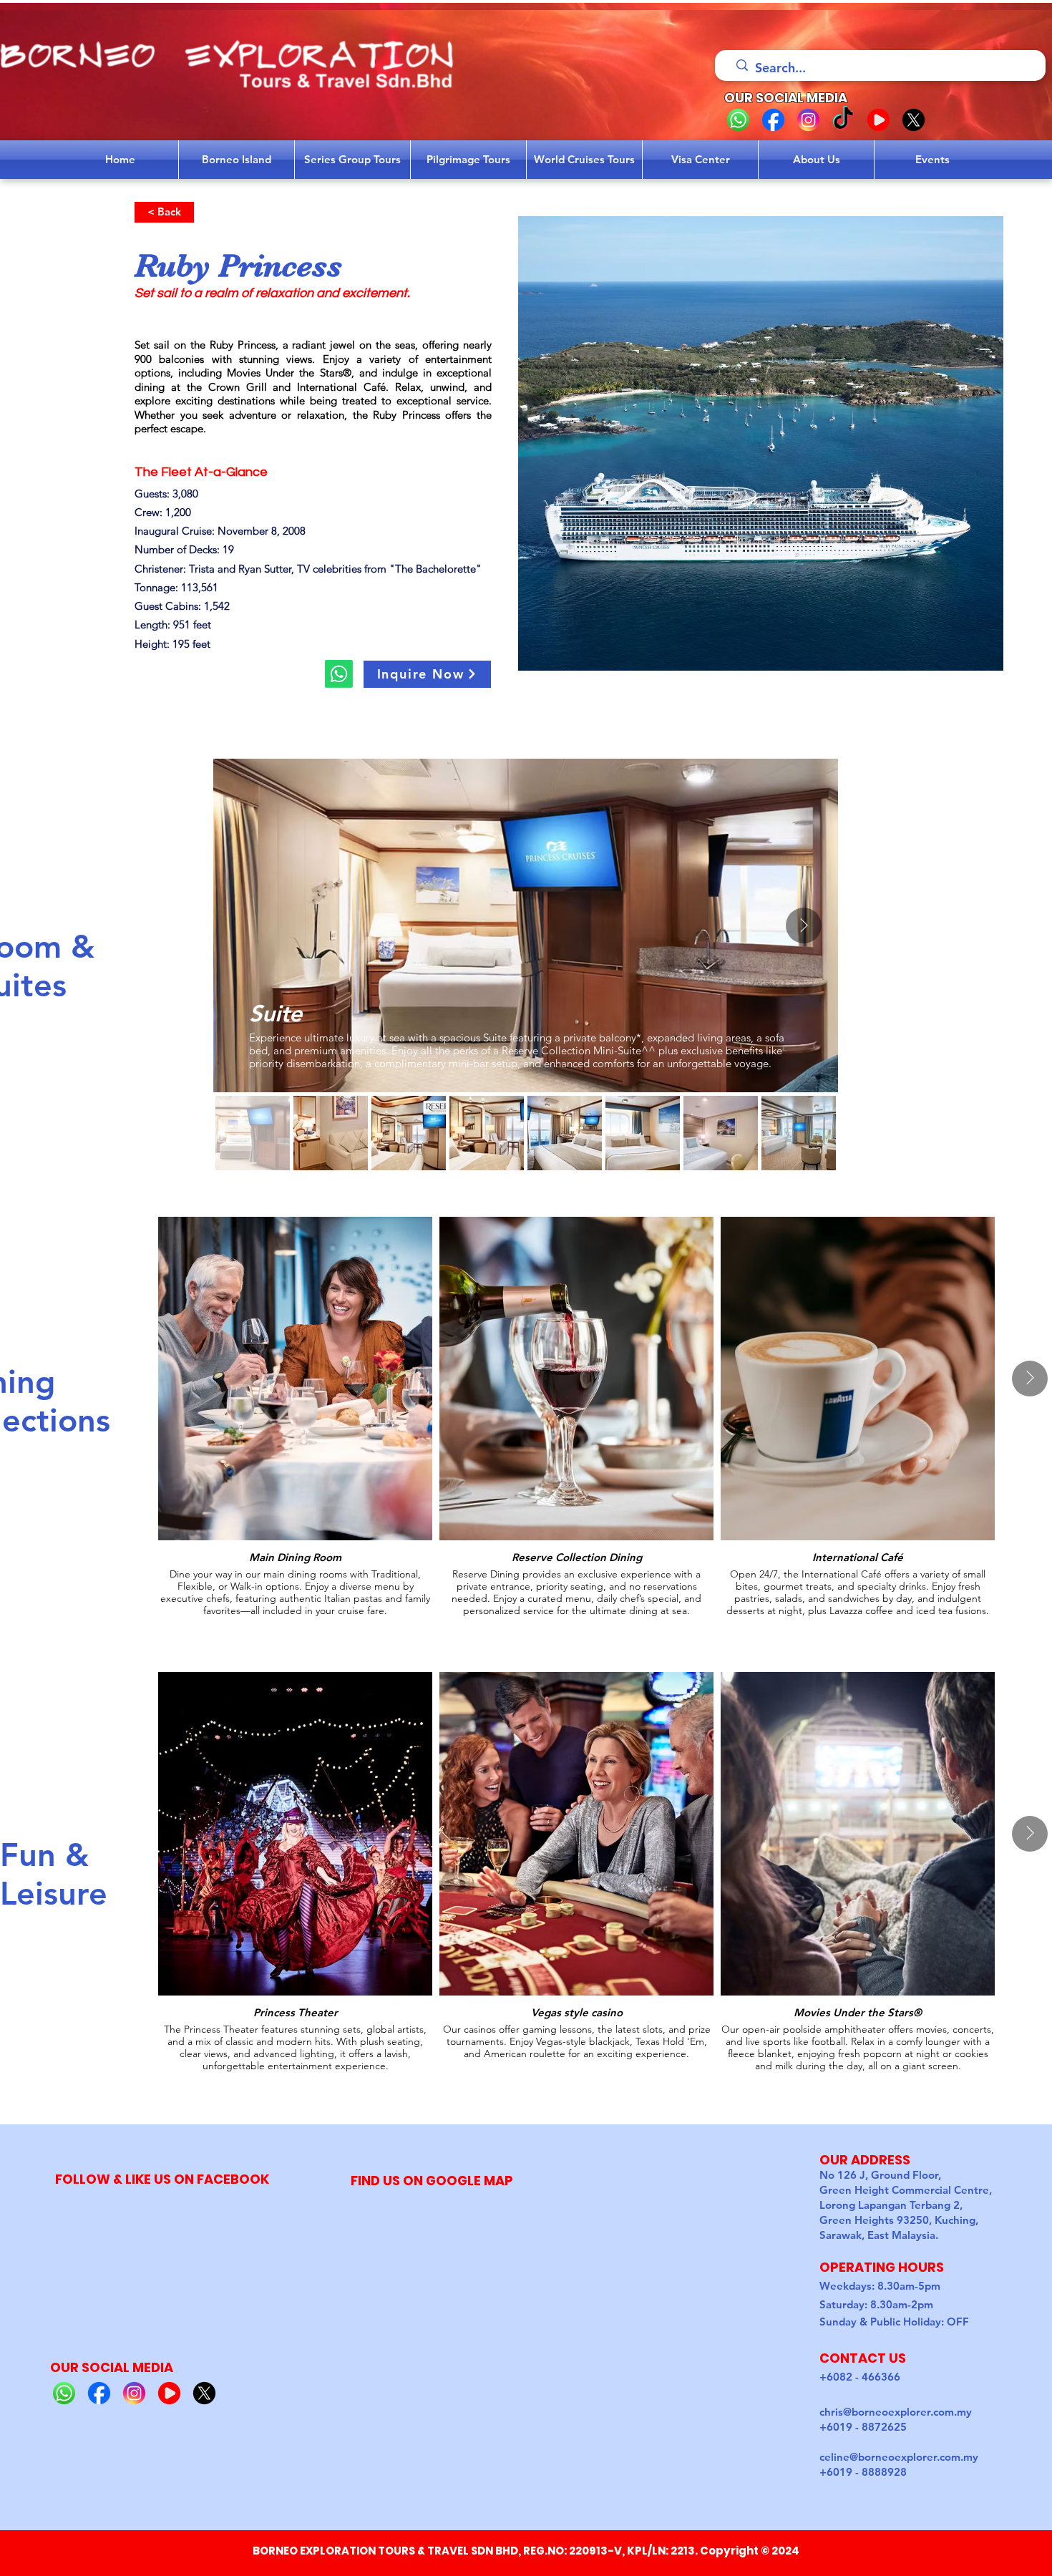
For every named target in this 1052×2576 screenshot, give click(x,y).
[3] (808, 120)
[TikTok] (843, 120)
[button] (427, 674)
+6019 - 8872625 (863, 2427)
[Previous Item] (248, 925)
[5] (914, 120)
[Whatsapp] (339, 674)
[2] (773, 120)
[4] (878, 120)
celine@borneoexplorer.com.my (899, 2457)
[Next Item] (804, 925)
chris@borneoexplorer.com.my (896, 2412)
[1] (738, 120)
